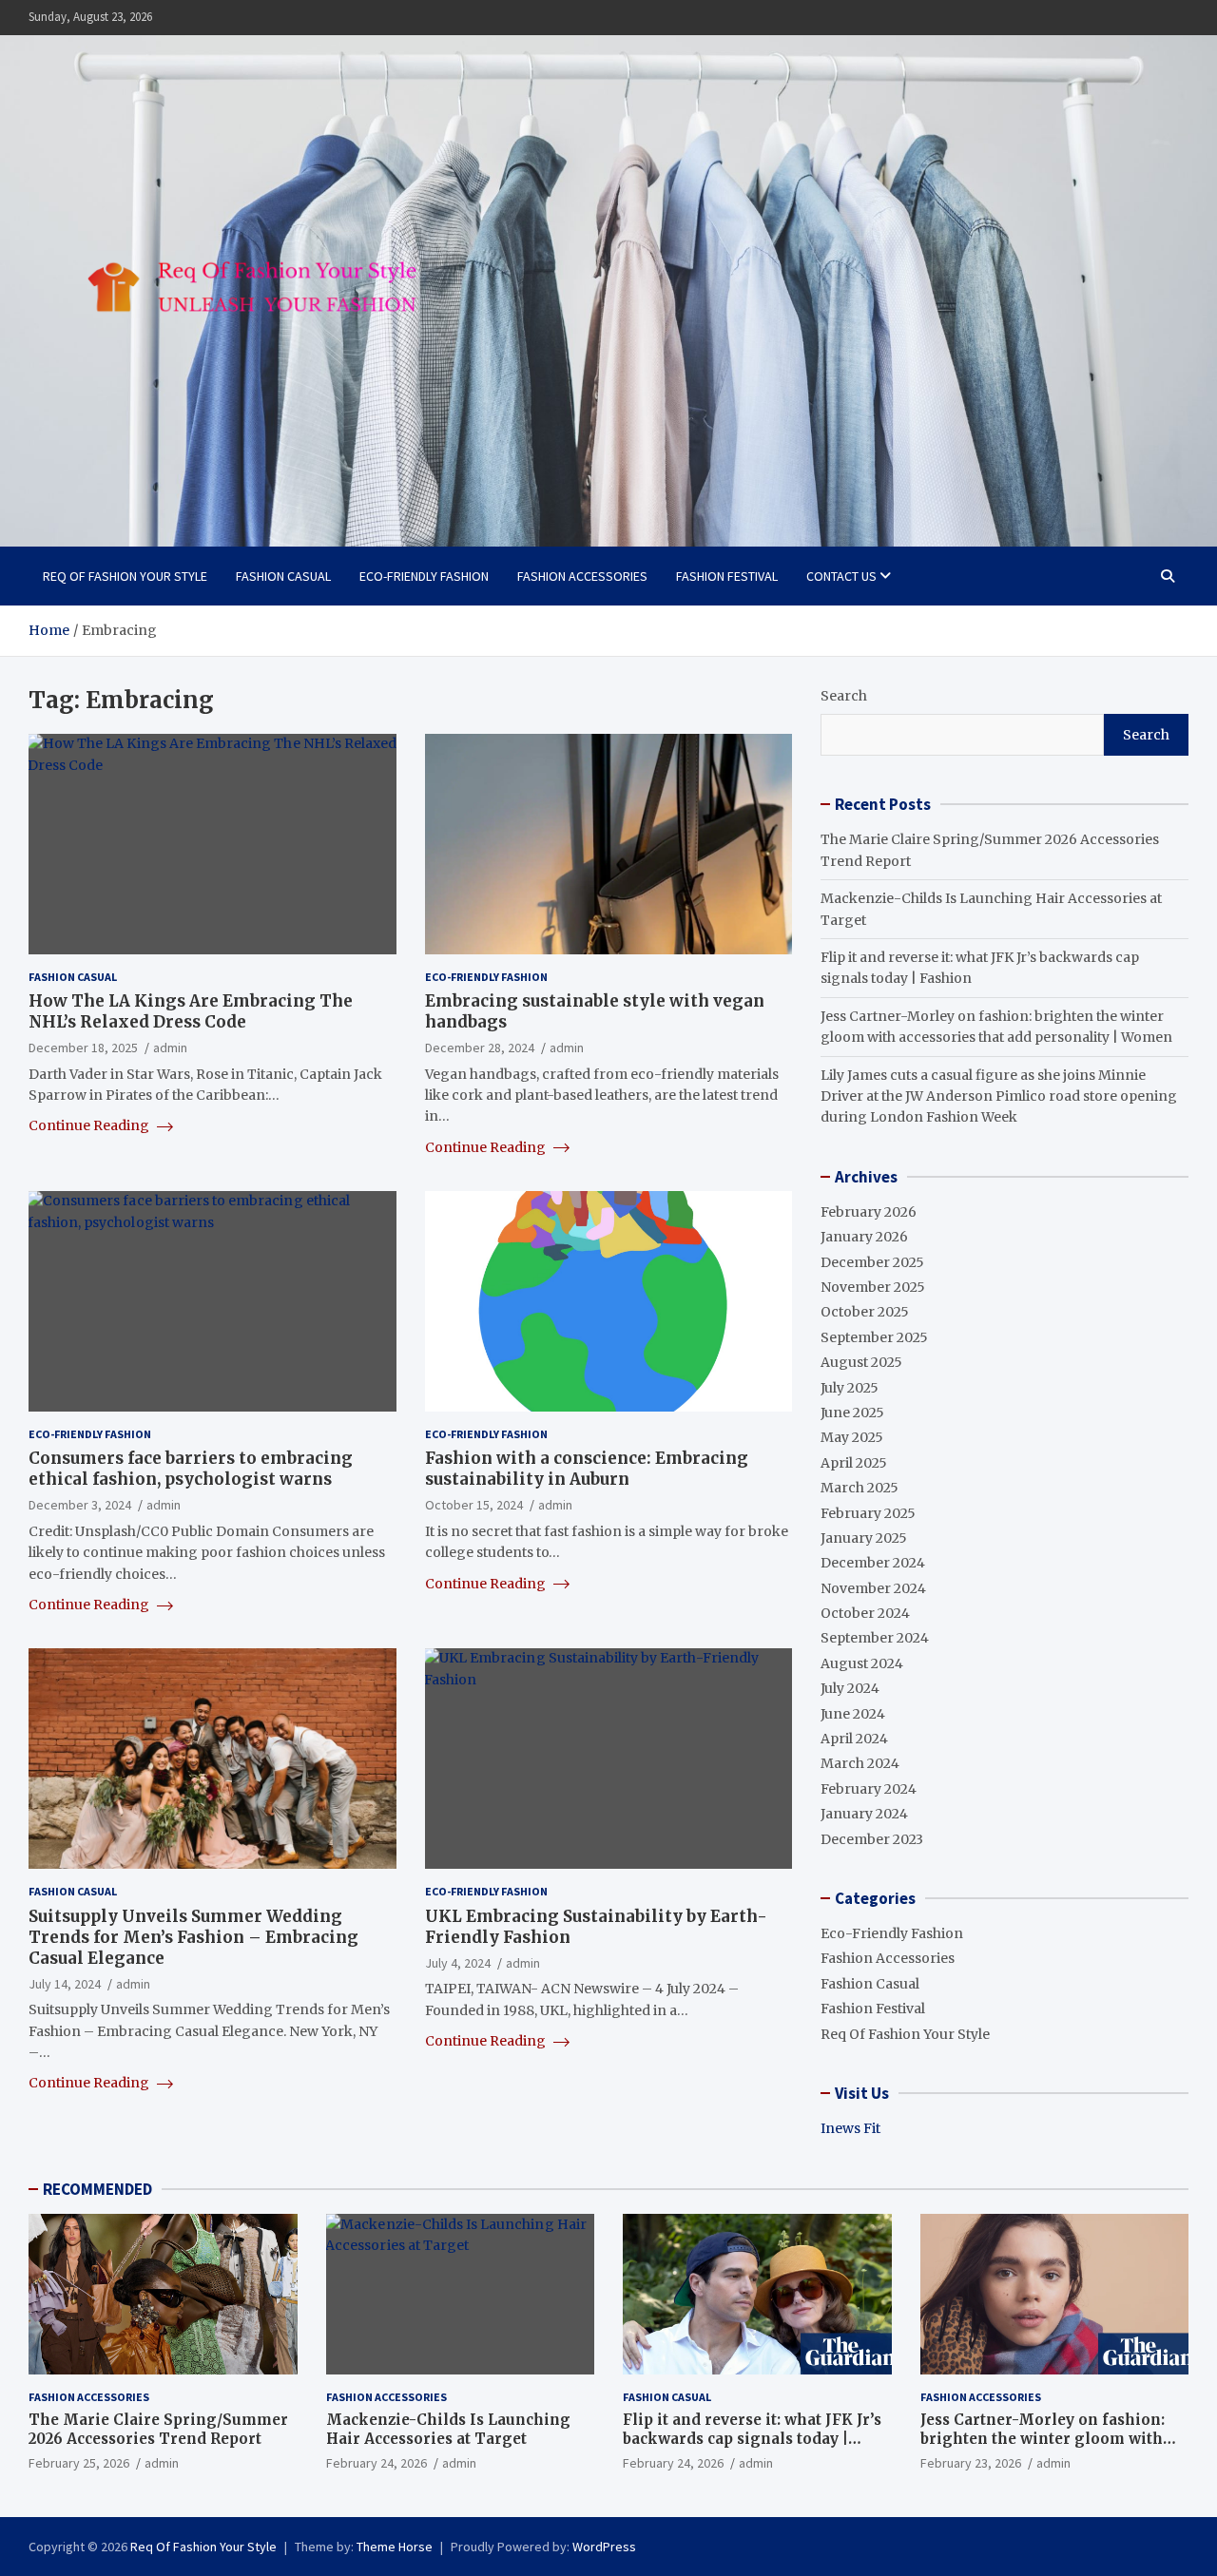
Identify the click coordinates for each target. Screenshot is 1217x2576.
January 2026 (864, 1237)
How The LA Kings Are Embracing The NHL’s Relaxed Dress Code (191, 1011)
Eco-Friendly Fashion (424, 576)
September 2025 (874, 1337)
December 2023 (872, 1839)
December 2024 (873, 1563)
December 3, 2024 (80, 1505)
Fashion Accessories (582, 576)
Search (844, 696)
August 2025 (861, 1362)
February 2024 (869, 1789)
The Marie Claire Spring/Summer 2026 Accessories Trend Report (158, 2429)
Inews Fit (850, 2128)
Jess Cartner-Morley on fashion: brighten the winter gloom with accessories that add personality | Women (1047, 2448)
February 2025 (868, 1513)
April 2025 (854, 1463)
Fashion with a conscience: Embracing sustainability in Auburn (587, 1469)
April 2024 (854, 1739)
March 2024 (860, 1763)
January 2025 (864, 1538)
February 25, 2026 (79, 2463)
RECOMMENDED (97, 2189)
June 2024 (853, 1714)
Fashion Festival (727, 576)
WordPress (604, 2547)
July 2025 (850, 1388)
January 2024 (864, 1814)
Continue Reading (90, 1125)
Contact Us (841, 576)
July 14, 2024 (65, 1984)
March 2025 (860, 1488)
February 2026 (869, 1212)
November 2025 (873, 1287)
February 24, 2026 (377, 2463)
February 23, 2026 (971, 2463)
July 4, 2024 (458, 1963)
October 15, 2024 (474, 1505)
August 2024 (862, 1663)
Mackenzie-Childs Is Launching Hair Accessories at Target (448, 2429)
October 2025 (865, 1312)
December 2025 (872, 1262)
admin (170, 1048)
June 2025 (852, 1413)
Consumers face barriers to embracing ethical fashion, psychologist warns (191, 1469)
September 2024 (875, 1638)
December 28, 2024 (480, 1048)
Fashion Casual (283, 576)
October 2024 (865, 1613)
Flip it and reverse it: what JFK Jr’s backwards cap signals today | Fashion (752, 2438)
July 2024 (850, 1688)
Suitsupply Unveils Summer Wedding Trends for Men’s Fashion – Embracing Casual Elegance (193, 1937)
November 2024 (873, 1588)
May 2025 (852, 1437)
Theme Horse (395, 2547)
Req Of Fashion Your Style (125, 576)
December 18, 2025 (83, 1048)
